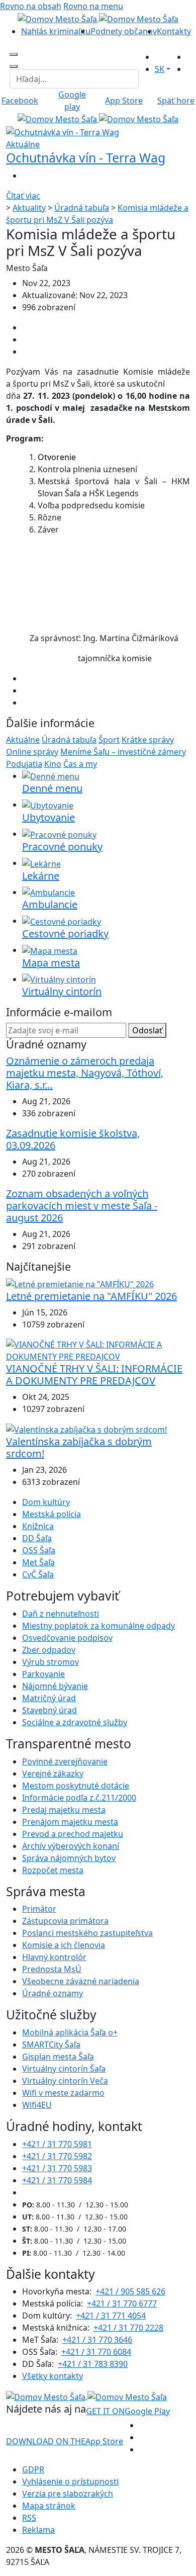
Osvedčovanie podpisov (67, 1638)
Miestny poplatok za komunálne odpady (99, 1626)
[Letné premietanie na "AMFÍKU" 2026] (80, 1283)
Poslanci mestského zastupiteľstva (87, 1933)
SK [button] (160, 69)
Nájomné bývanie (55, 1686)
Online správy (32, 752)
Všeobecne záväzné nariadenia (81, 1981)
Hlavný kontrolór (54, 1957)
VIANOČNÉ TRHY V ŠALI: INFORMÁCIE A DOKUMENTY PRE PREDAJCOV (94, 1374)
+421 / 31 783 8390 (93, 2364)
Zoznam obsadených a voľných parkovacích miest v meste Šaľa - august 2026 (82, 1206)
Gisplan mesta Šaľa (58, 2057)
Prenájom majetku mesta (70, 1822)
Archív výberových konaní (71, 1846)
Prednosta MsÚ (52, 1969)
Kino (53, 764)
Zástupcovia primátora (65, 1921)
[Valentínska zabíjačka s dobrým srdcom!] (86, 1429)
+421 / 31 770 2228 (128, 2328)
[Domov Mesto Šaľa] (98, 119)
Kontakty (174, 31)
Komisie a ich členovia (64, 1945)
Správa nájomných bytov (69, 1858)
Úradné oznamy (53, 1993)
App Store (65, 2441)
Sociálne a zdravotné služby (75, 1722)
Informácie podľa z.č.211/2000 (79, 1798)
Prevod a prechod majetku (73, 1834)
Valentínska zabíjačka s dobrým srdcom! (79, 1447)
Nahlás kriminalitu (56, 31)
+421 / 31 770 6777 (122, 2303)
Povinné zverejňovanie (65, 1761)
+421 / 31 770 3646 (97, 2340)
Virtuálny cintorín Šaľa (64, 2069)
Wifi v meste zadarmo (63, 2093)
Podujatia (24, 764)
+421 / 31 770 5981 (57, 2144)
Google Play (128, 2411)
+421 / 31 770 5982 (57, 2156)
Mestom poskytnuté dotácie (76, 1786)
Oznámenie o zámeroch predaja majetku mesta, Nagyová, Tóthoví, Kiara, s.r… (85, 1073)
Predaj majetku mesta (64, 1810)
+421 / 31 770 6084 (96, 2352)
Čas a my (80, 764)
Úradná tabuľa (82, 208)
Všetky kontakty (53, 2376)
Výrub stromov (51, 1662)
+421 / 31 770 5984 (57, 2180)
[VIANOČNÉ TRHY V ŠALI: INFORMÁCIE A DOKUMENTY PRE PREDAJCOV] (98, 1350)
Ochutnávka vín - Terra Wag (86, 158)
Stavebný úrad (50, 1710)
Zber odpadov (49, 1650)
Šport (109, 740)
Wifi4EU (37, 2105)
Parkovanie (43, 1674)
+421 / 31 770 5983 (57, 2168)
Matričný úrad (49, 1698)
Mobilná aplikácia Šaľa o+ (70, 2032)
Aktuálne (23, 740)
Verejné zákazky (53, 1773)
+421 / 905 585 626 (130, 2291)
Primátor (39, 1909)
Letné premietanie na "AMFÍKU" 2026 (91, 1296)
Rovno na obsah (31, 6)
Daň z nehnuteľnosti (61, 1614)
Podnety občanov (124, 31)
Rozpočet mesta (53, 1870)
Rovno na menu (93, 6)
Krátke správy (148, 740)
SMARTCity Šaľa (51, 2045)
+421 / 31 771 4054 (111, 2316)
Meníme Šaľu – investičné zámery (123, 752)
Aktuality (29, 208)
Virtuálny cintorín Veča (65, 2081)
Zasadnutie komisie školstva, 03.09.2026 (73, 1139)
